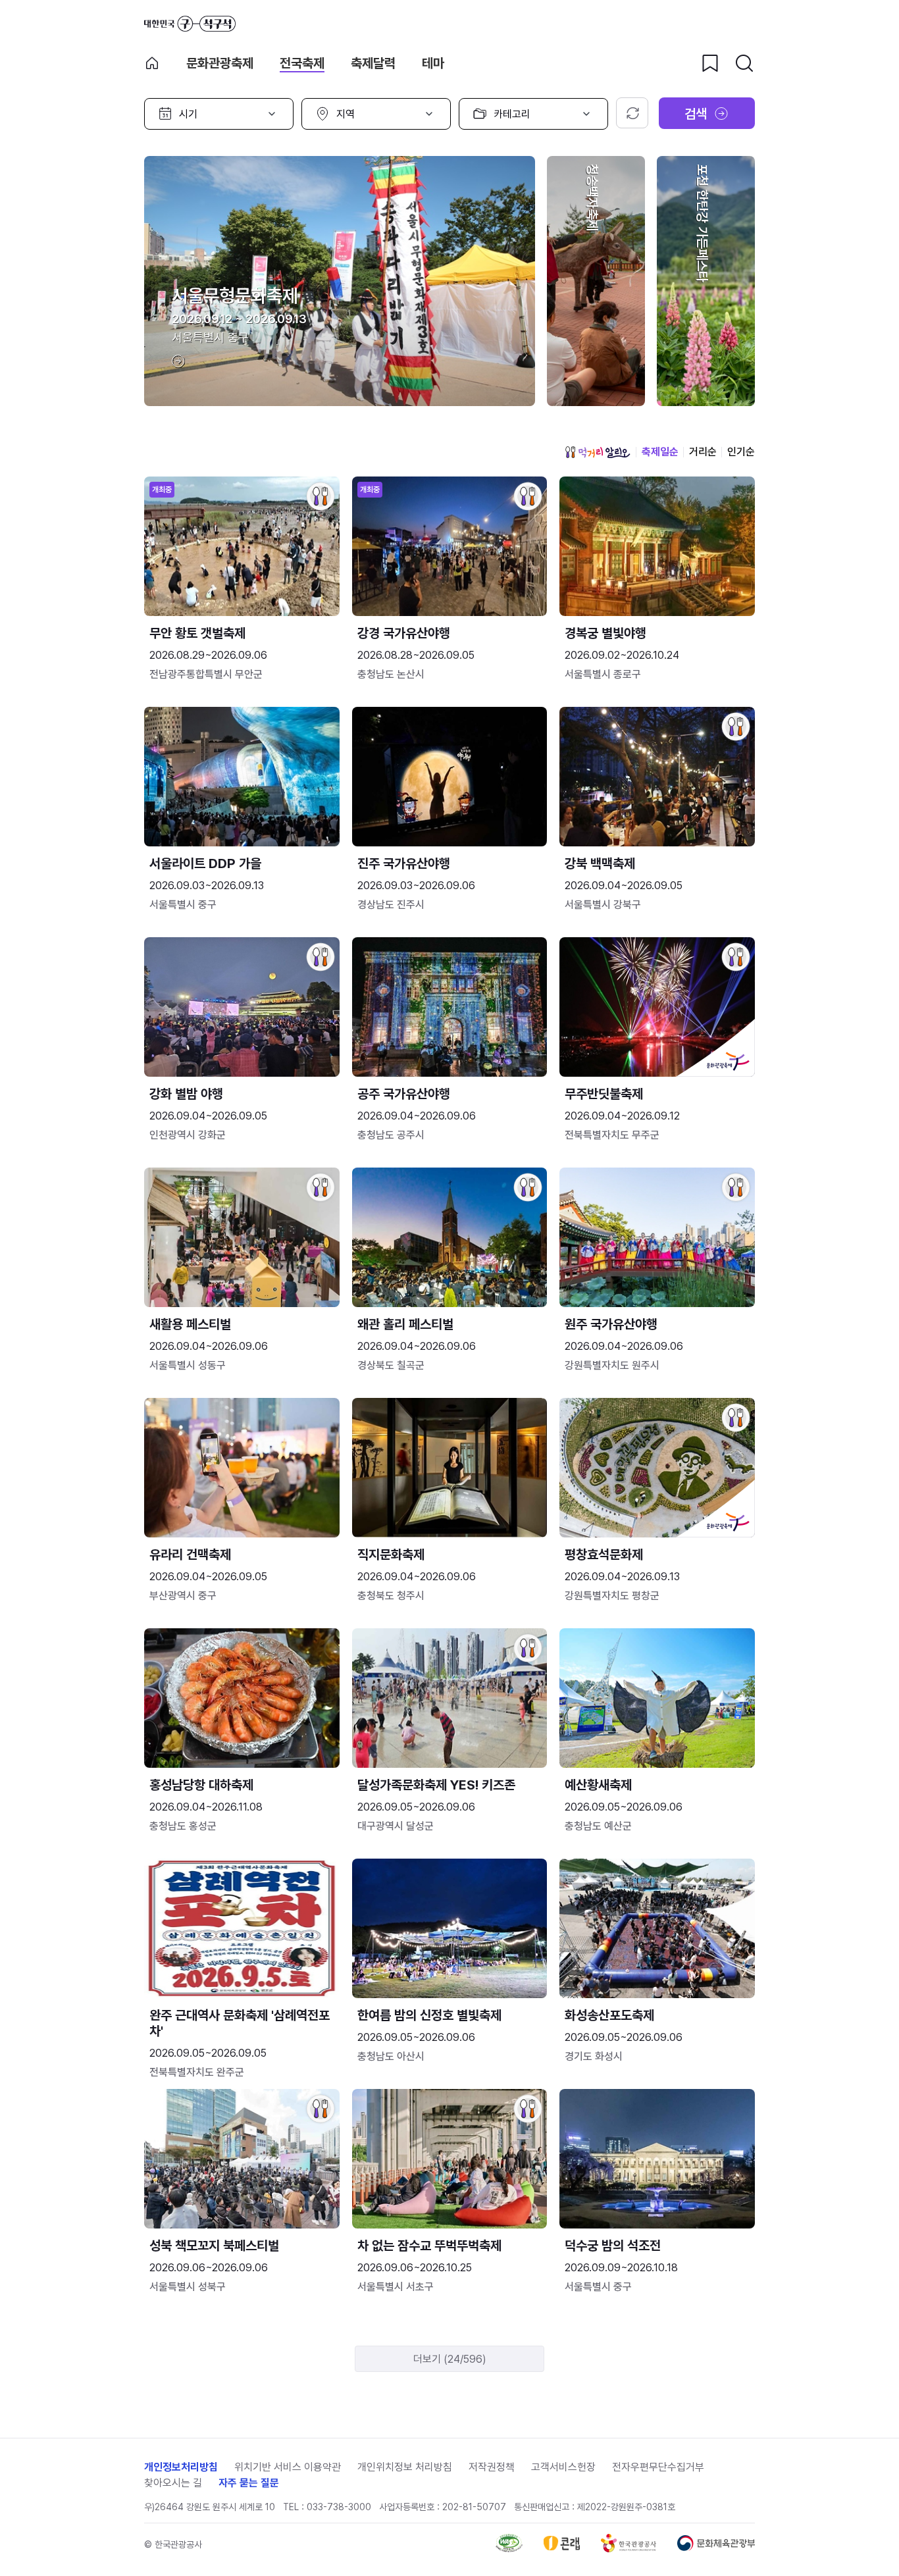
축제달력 (373, 63)
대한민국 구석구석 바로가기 (190, 24)
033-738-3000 (339, 2507)
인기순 (741, 452)
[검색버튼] (744, 63)
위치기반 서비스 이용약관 (288, 2467)
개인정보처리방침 (181, 2467)
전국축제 (302, 63)
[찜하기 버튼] (710, 63)
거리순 (703, 452)
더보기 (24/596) (450, 2359)
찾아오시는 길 (173, 2483)
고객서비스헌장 (563, 2467)
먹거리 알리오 (598, 452)
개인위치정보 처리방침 (405, 2467)
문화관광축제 (220, 63)
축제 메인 (152, 63)
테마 (433, 63)
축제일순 (660, 452)
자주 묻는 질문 (249, 2483)
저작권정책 (492, 2467)
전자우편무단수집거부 (658, 2467)
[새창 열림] (509, 2549)
